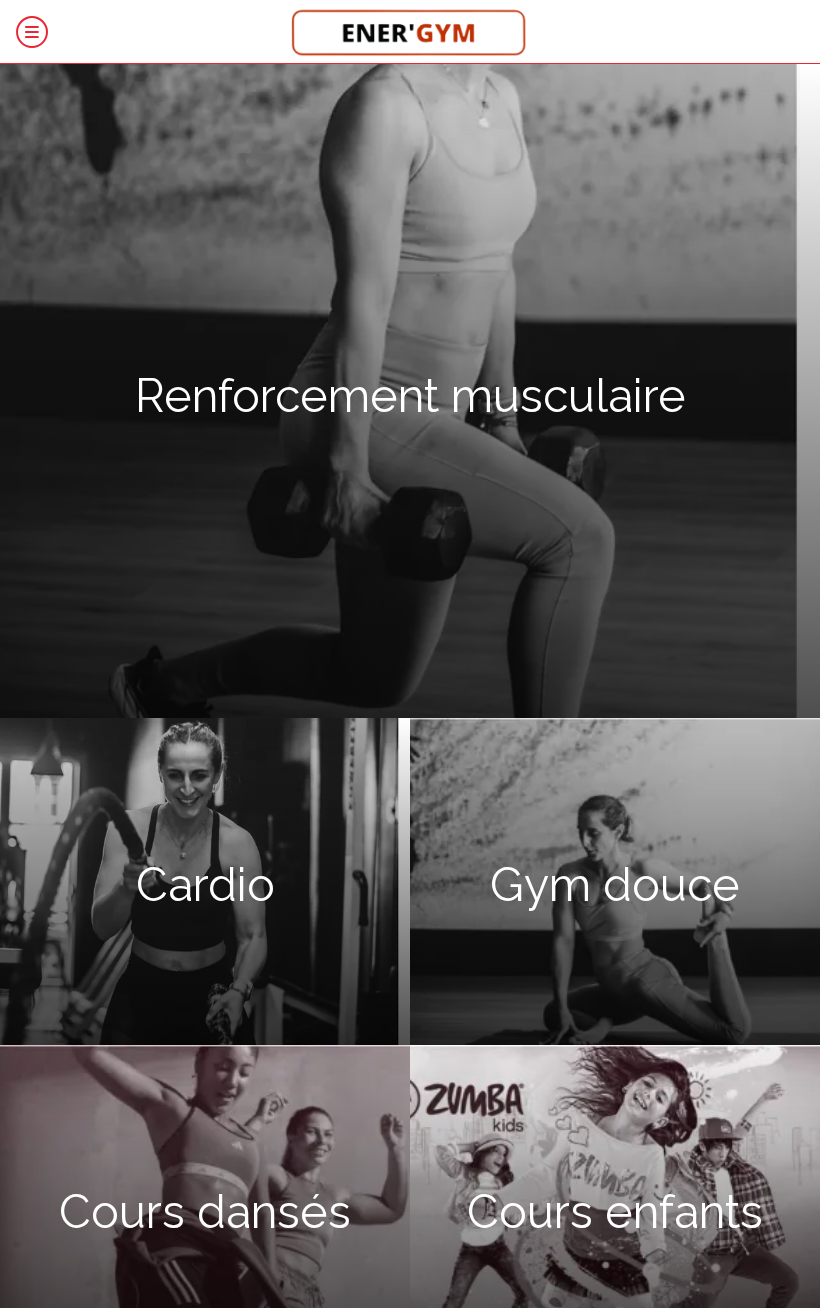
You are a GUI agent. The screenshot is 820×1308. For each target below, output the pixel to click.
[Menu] (32, 32)
